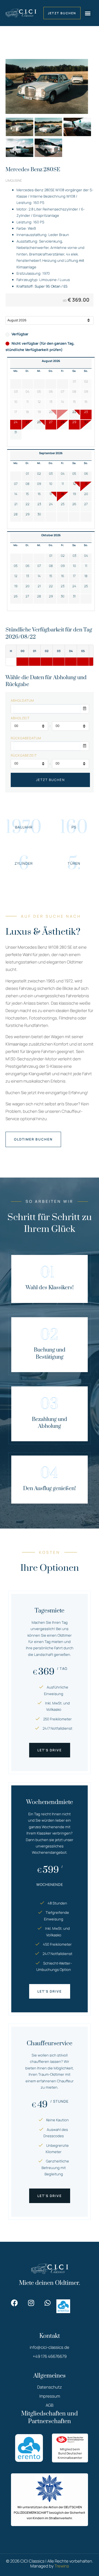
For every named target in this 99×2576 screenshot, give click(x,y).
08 (28, 484)
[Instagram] (31, 2303)
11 (63, 484)
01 (27, 474)
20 (86, 494)
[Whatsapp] (47, 2303)
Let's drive (50, 1750)
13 (86, 484)
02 (39, 474)
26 (39, 422)
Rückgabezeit (24, 755)
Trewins (62, 2566)
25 (28, 422)
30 (86, 422)
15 (27, 494)
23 (86, 412)
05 (74, 474)
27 (51, 422)
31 (16, 432)
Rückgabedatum (26, 738)
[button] (88, 13)
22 (74, 412)
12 (74, 484)
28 (63, 422)
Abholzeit (20, 718)
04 (63, 474)
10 (51, 484)
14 (16, 494)
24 (16, 422)
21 (16, 504)
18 (63, 494)
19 (74, 494)
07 (16, 484)
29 (74, 422)
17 (51, 494)
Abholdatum (22, 701)
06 (86, 474)
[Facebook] (14, 2303)
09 (39, 484)
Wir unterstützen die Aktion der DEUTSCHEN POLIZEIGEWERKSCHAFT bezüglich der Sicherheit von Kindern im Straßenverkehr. (50, 2512)
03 (51, 474)
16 (39, 494)
